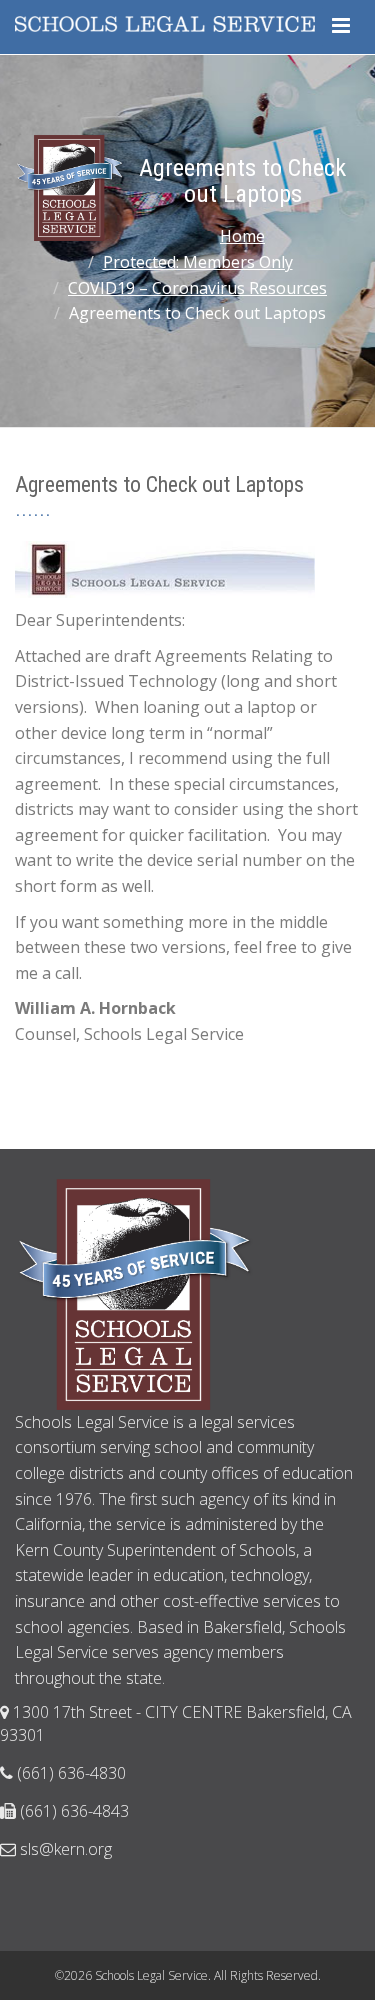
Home (242, 236)
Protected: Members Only (198, 262)
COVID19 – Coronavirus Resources (197, 288)
